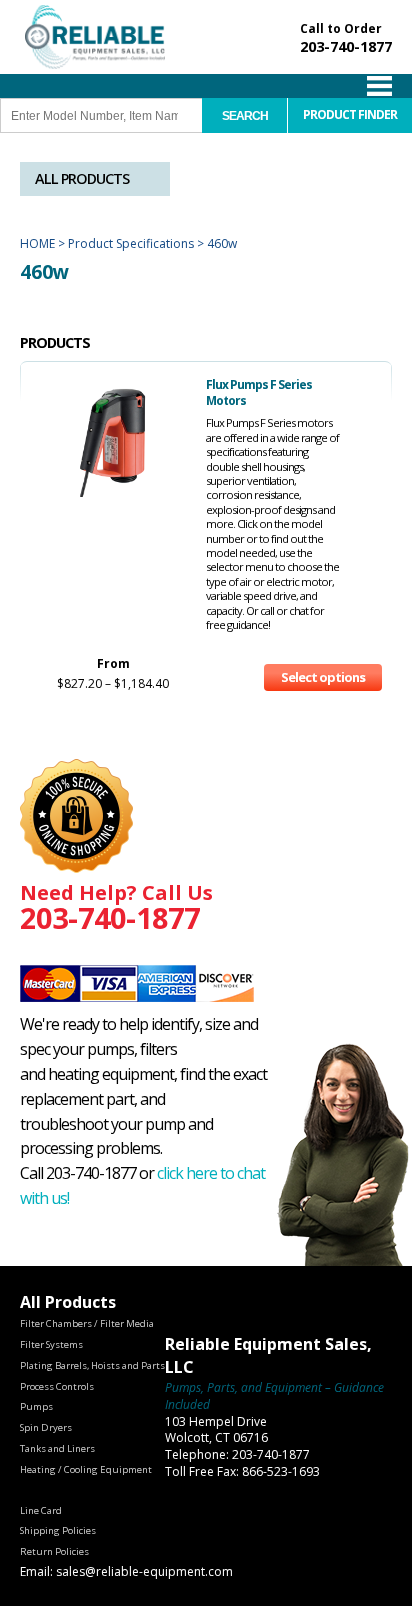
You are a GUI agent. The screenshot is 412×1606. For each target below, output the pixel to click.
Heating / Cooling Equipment (86, 1469)
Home (37, 243)
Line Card (41, 1510)
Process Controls (57, 1386)
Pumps (36, 1406)
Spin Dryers (46, 1427)
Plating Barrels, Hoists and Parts (92, 1365)
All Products (82, 178)
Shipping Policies (58, 1530)
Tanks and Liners (57, 1448)
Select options (323, 677)
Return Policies (54, 1551)
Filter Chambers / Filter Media (87, 1323)
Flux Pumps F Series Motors (259, 392)
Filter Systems (51, 1344)
